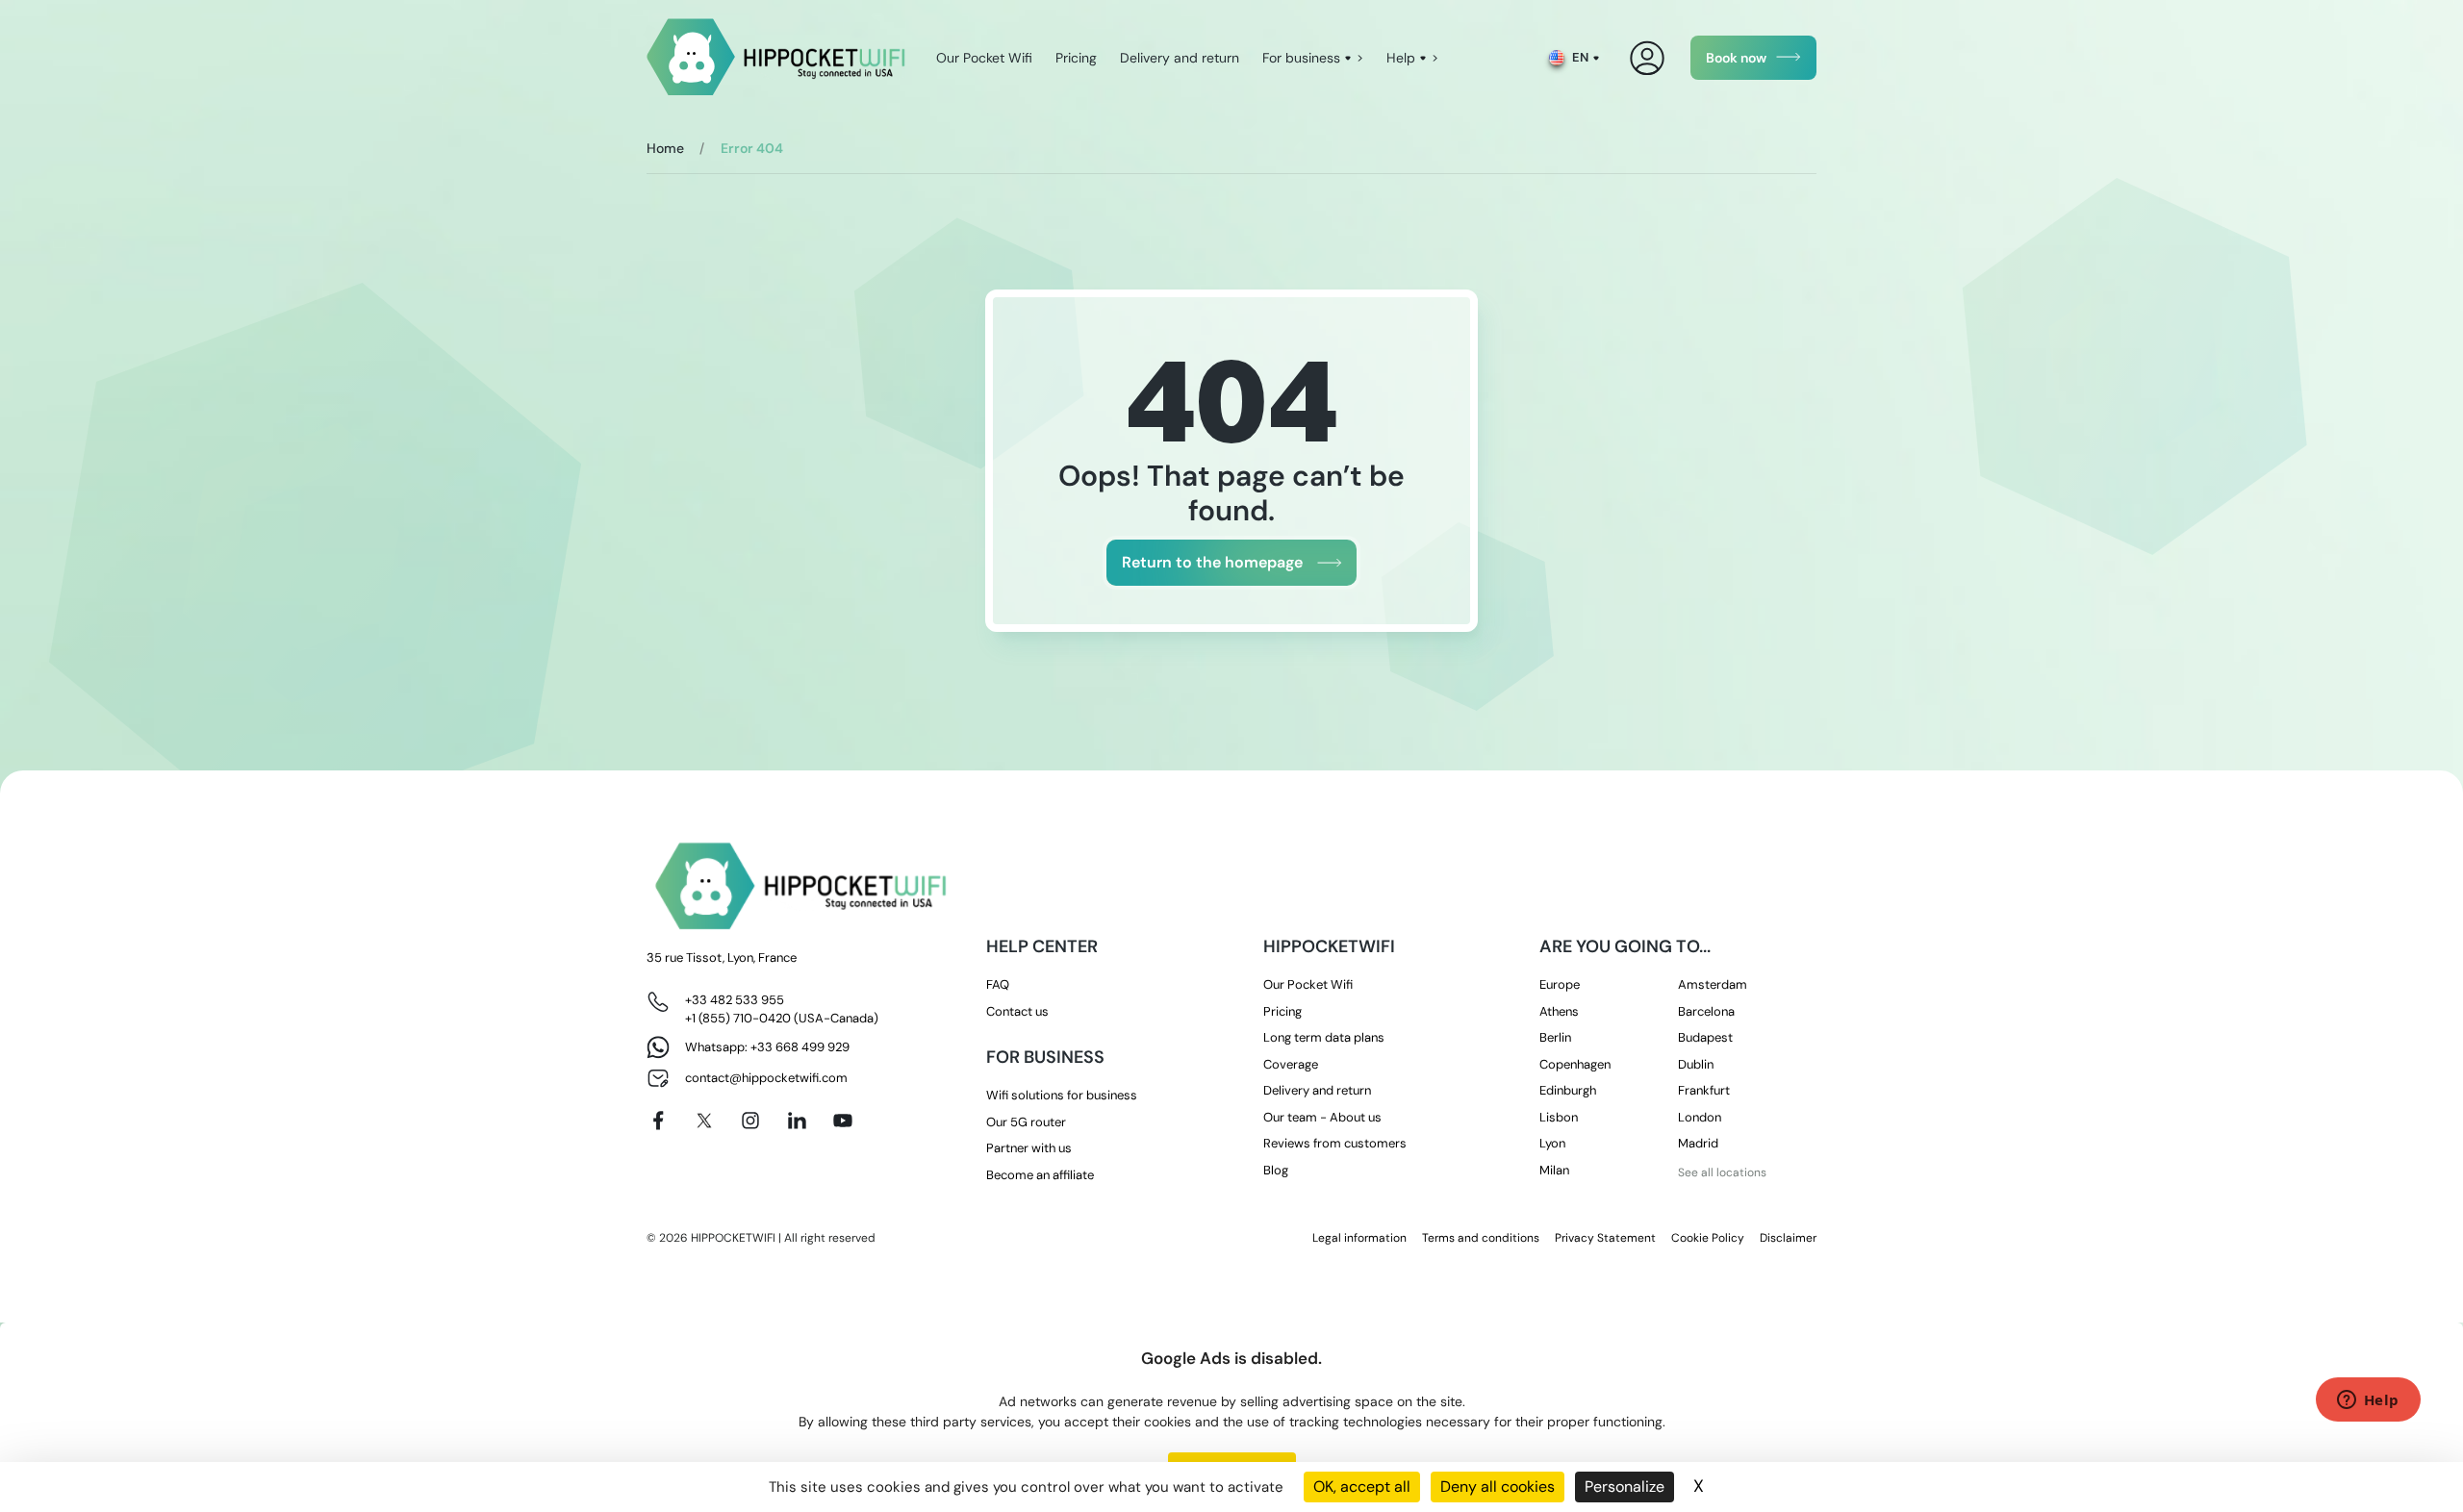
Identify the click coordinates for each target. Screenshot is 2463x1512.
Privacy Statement (1605, 1238)
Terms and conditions (1481, 1238)
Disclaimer (1788, 1238)
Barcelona (1706, 1011)
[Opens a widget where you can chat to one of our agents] (2368, 1401)
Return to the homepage (1212, 562)
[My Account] (1648, 58)
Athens (1559, 1011)
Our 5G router (1026, 1122)
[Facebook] (658, 1121)
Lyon (1552, 1143)
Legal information (1359, 1238)
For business (1301, 58)
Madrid (1698, 1143)
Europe (1560, 984)
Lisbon (1559, 1117)
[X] (704, 1121)
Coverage (1291, 1064)
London (1700, 1117)
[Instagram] (750, 1121)
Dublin (1696, 1064)
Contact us (1017, 1011)
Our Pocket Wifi (984, 58)
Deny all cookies (1498, 1487)
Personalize (1625, 1487)
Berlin (1555, 1037)
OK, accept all (1362, 1487)
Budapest (1705, 1037)
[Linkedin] (797, 1121)
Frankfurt (1704, 1090)
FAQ (998, 984)
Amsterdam (1713, 984)
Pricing (1076, 58)
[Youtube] (843, 1121)
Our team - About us (1322, 1117)
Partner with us (1029, 1148)
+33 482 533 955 (735, 1000)
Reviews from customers (1335, 1143)
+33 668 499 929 (800, 1047)
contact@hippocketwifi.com (766, 1078)
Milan (1554, 1170)
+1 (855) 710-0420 (738, 1018)
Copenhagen (1575, 1064)
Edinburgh (1568, 1090)
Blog (1276, 1170)
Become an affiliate (1040, 1175)
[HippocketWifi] (776, 58)
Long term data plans (1324, 1037)
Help (1401, 58)
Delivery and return (1180, 58)
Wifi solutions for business (1062, 1095)
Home (665, 148)
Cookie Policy (1708, 1238)
